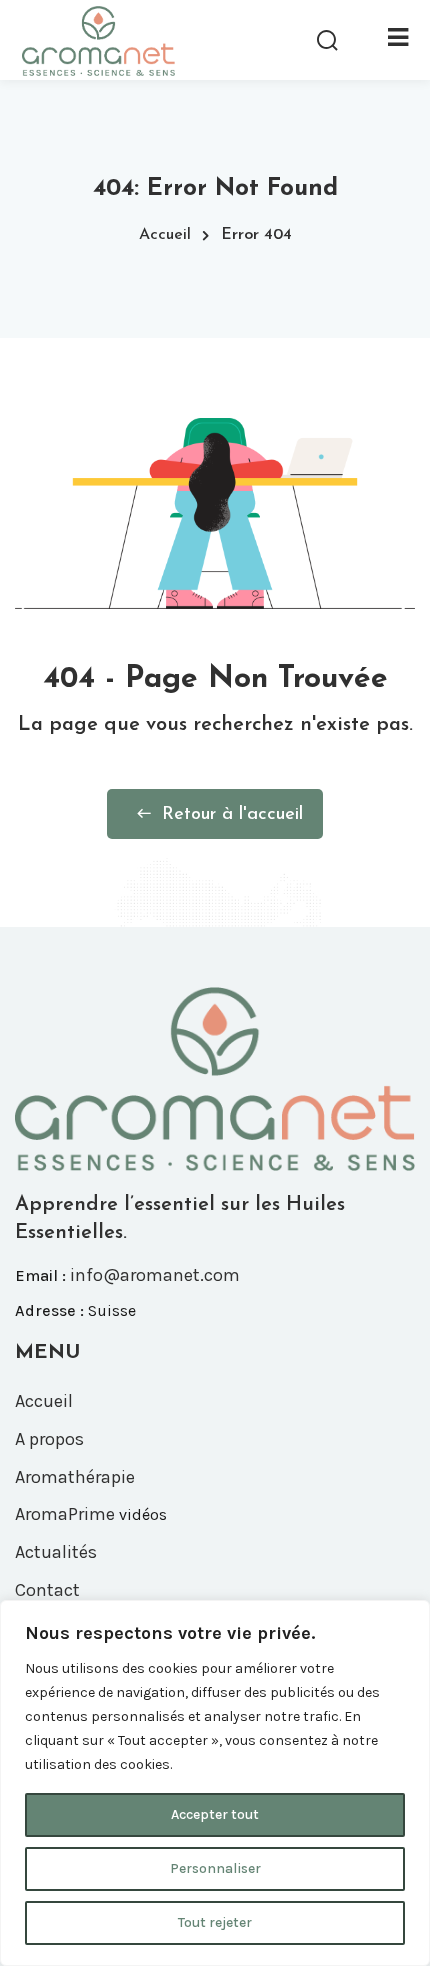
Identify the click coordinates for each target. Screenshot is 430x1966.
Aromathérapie (75, 1477)
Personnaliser (215, 1868)
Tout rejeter (215, 1922)
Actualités (56, 1552)
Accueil (165, 235)
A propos (49, 1439)
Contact (47, 1590)
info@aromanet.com (155, 1275)
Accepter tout (215, 1814)
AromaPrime (65, 1514)
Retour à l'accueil (232, 815)
